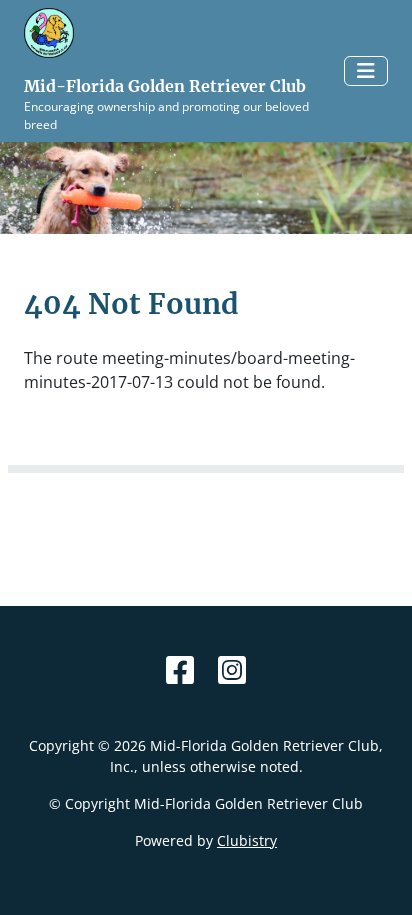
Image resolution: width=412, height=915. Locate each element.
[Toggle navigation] (366, 71)
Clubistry (247, 840)
